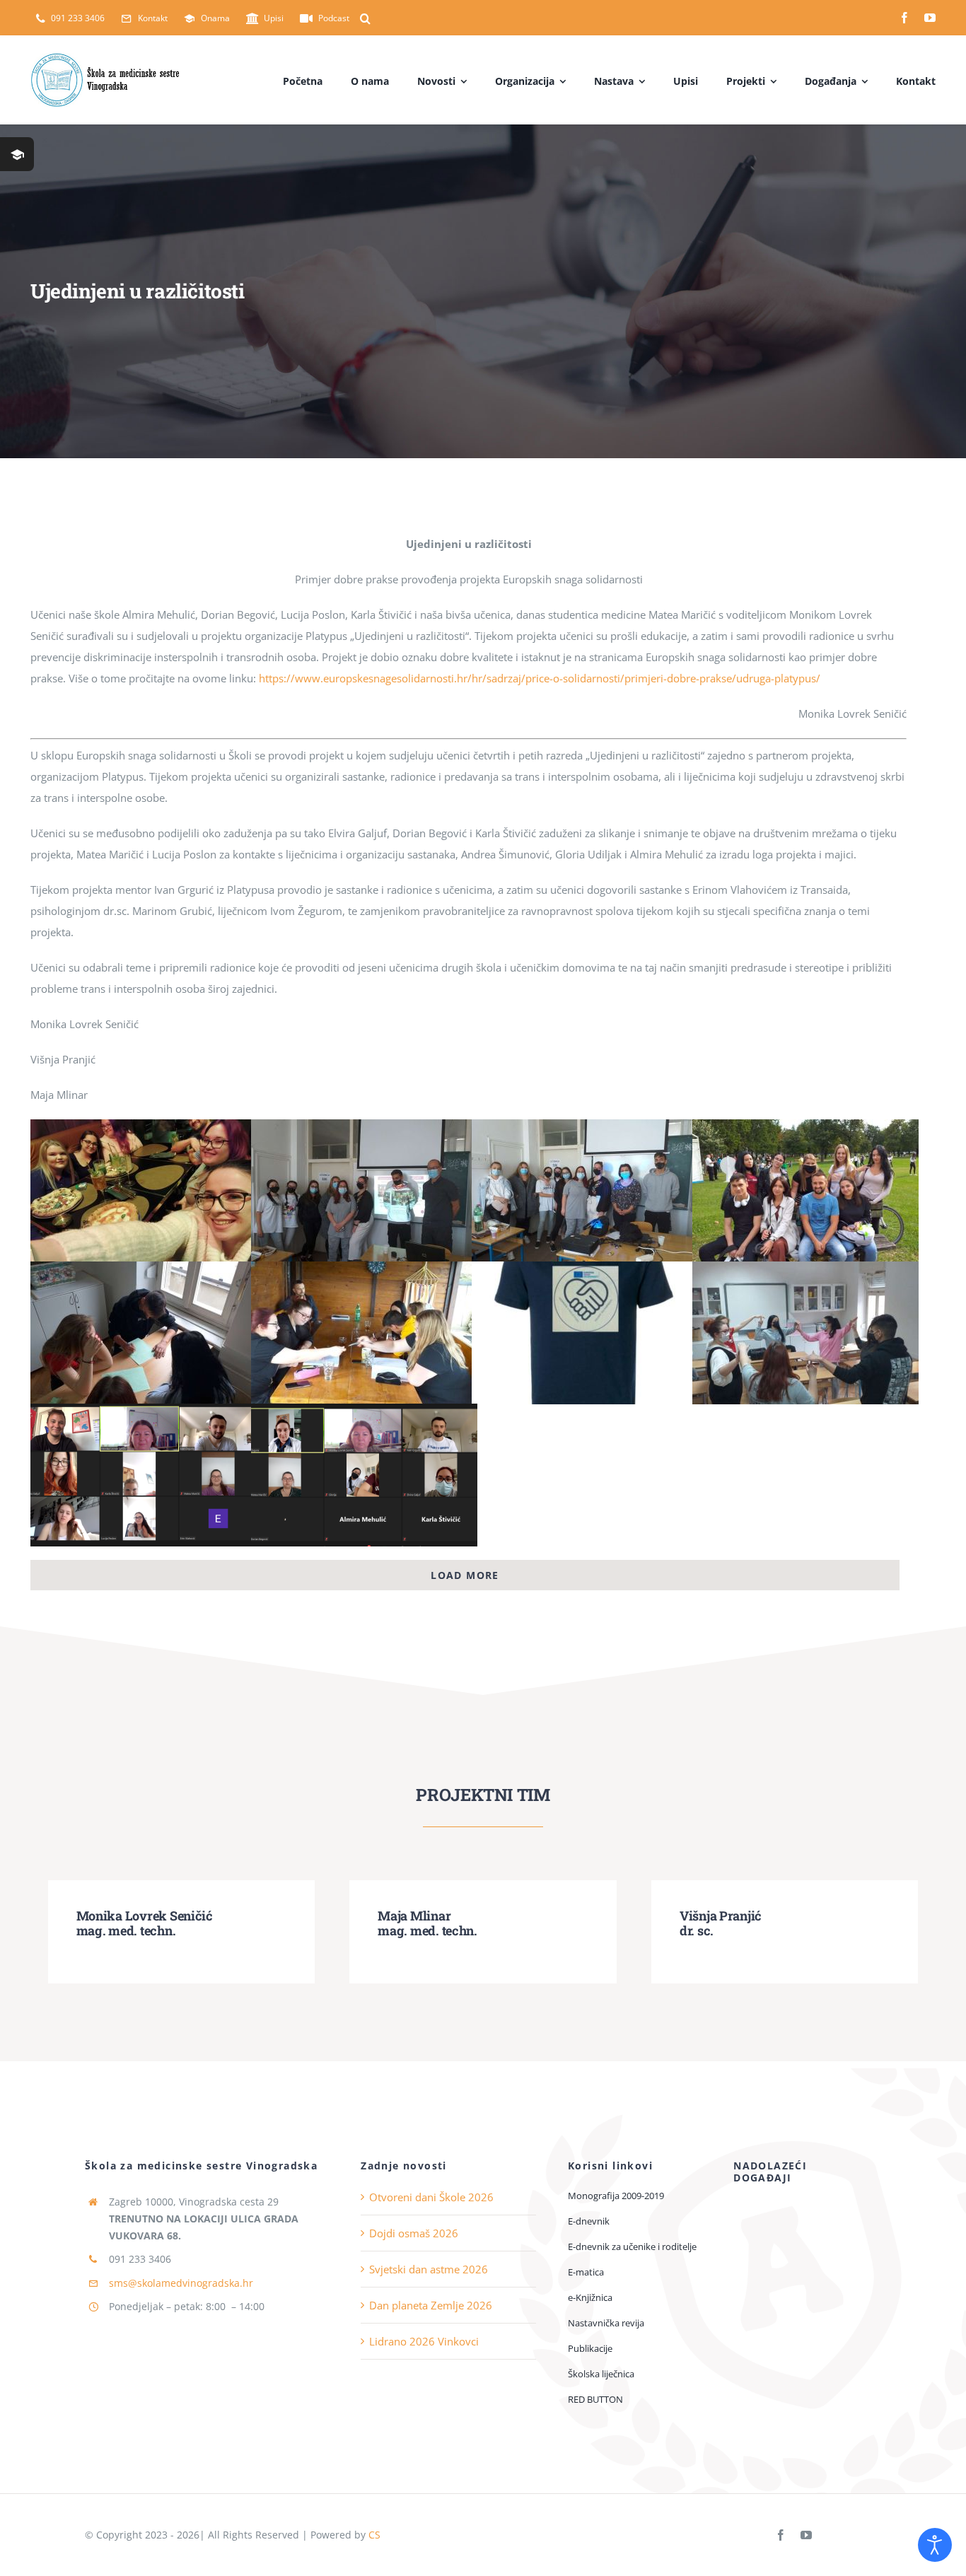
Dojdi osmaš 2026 (414, 2233)
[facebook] (904, 18)
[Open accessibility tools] (935, 2545)
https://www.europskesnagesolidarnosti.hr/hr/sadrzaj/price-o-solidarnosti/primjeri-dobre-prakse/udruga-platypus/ (540, 678)
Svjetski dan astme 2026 (429, 2269)
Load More (465, 1575)
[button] (365, 18)
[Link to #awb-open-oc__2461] (17, 154)
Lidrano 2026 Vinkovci (424, 2341)
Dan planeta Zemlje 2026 (431, 2305)
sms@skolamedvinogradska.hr (181, 2283)
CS (374, 2535)
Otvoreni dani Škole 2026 (431, 2197)
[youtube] (930, 18)
